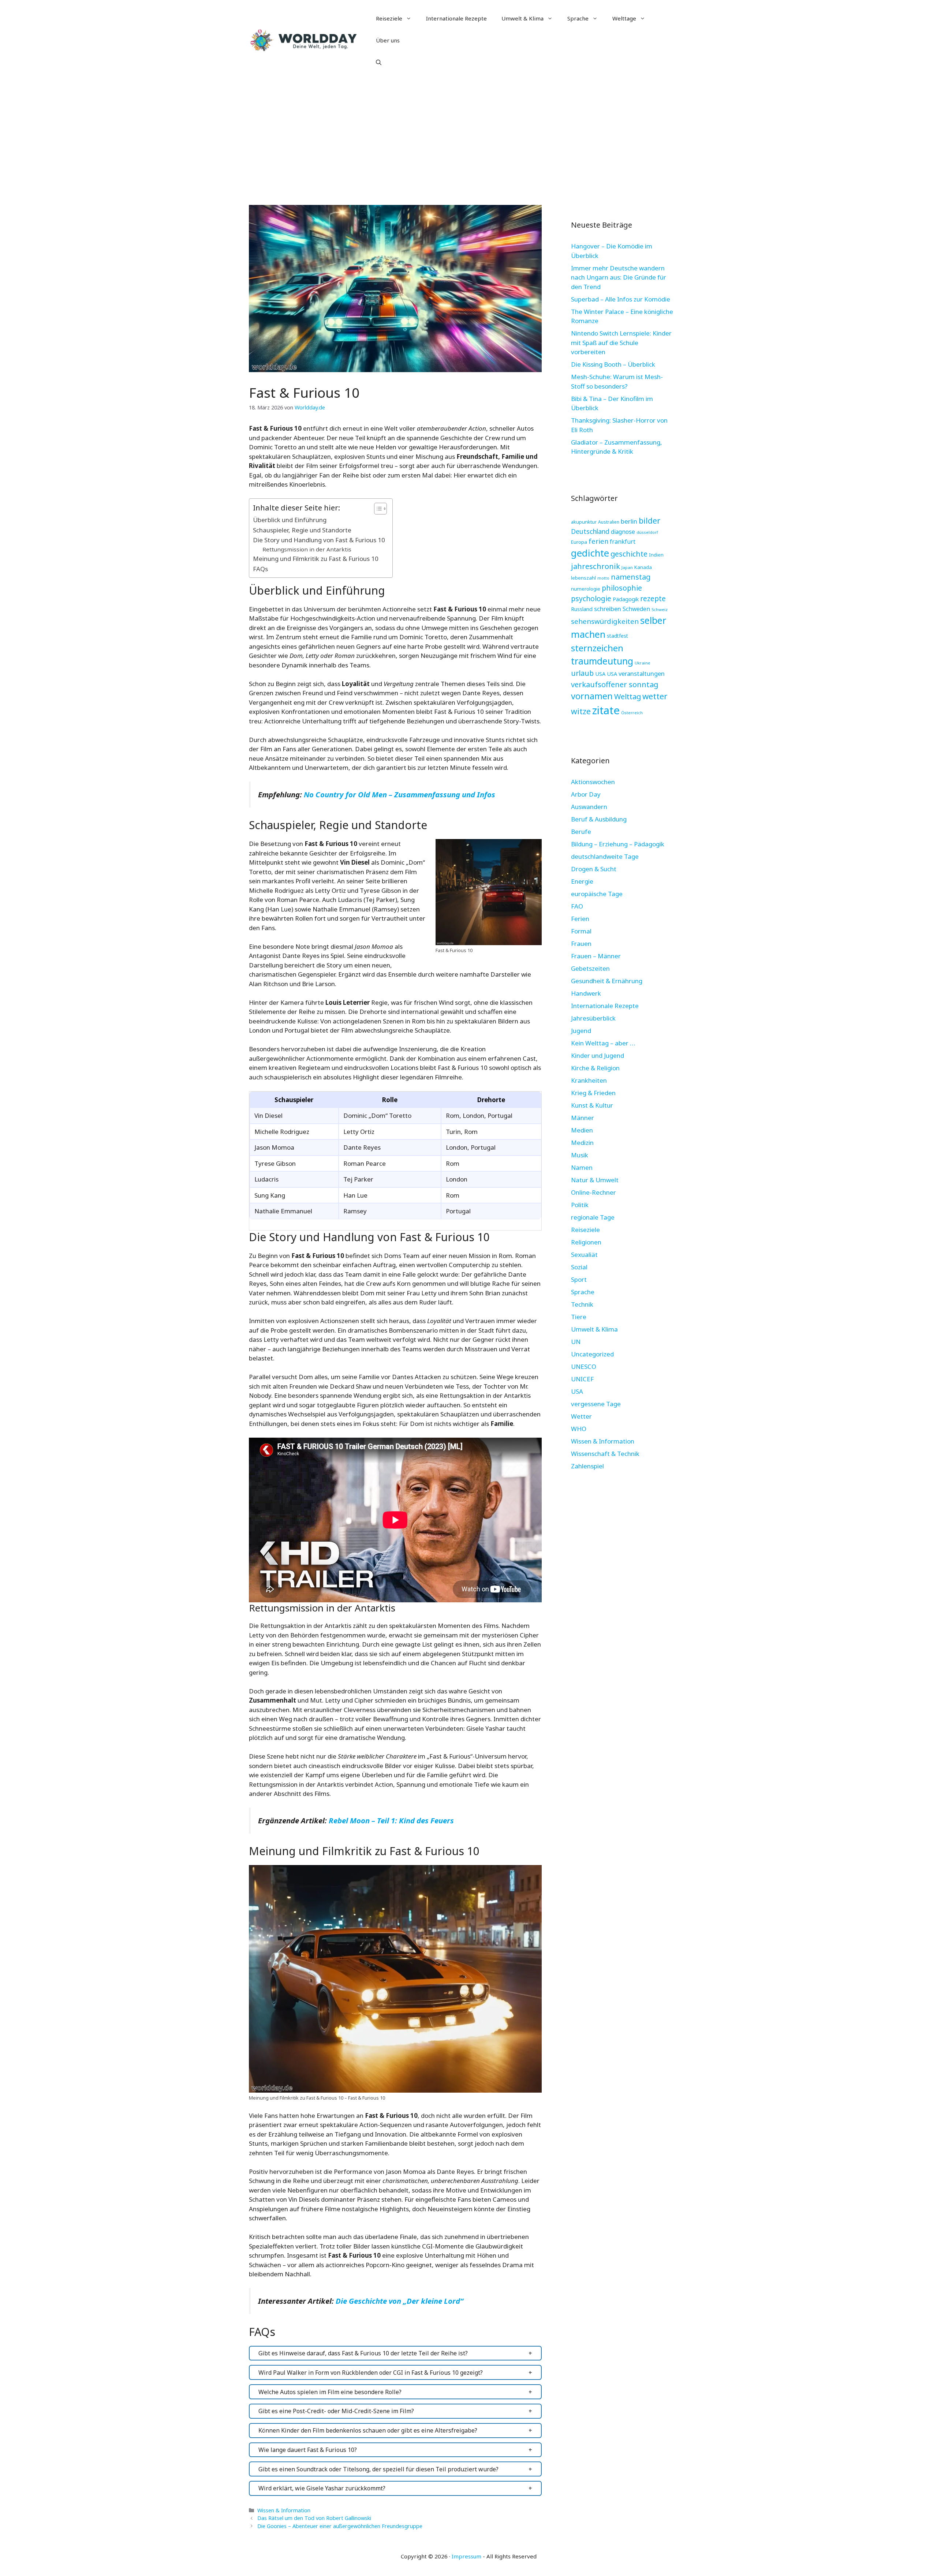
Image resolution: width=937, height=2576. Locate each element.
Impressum (466, 2556)
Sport (579, 1279)
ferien (598, 541)
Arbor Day (586, 794)
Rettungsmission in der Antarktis (307, 549)
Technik (582, 1304)
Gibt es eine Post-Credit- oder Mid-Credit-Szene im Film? (336, 2411)
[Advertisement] (468, 135)
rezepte (653, 598)
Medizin (582, 1143)
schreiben (608, 609)
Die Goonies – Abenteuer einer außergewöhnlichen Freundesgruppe (340, 2526)
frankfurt (623, 542)
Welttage (624, 18)
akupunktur (584, 522)
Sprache (578, 18)
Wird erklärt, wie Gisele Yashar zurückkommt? (322, 2488)
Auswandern (589, 807)
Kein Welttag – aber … (603, 1043)
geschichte (629, 554)
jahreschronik (596, 566)
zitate (606, 710)
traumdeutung (602, 661)
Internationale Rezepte (456, 18)
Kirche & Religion (595, 1068)
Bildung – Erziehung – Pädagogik (618, 844)
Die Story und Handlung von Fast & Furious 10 (319, 540)
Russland (582, 609)
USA (600, 674)
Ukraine (643, 663)
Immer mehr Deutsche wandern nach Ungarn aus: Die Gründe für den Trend (619, 277)
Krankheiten (589, 1080)
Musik (580, 1155)
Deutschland (590, 531)
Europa (579, 542)
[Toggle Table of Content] (377, 509)
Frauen (581, 943)
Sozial (579, 1267)
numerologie (586, 589)
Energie (582, 881)
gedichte (590, 553)
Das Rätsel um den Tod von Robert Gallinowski (314, 2518)
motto (603, 578)
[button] (379, 62)
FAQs (260, 569)
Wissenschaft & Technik (605, 1454)
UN (576, 1342)
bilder (649, 521)
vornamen (592, 696)
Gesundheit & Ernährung (607, 981)
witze (581, 711)
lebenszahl (583, 578)
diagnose (623, 532)
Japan (627, 567)
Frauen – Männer (596, 956)
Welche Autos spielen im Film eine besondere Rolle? (330, 2392)
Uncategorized (592, 1354)
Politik (580, 1205)
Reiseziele (389, 18)
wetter (655, 696)
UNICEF (582, 1379)
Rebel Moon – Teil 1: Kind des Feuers (391, 1820)
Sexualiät (584, 1255)
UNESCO (584, 1366)
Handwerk (586, 993)
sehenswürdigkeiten (605, 621)
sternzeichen (597, 648)
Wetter (581, 1416)
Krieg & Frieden (593, 1093)
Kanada (643, 567)
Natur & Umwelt (595, 1180)
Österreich (632, 713)
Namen (582, 1167)
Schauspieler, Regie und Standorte (302, 530)
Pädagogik (626, 599)
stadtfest (617, 636)
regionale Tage (593, 1217)
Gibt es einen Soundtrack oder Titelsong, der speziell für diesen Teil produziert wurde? (378, 2469)
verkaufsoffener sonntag (615, 684)
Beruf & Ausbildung (599, 819)
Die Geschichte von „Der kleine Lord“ (400, 2301)
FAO (577, 906)
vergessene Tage (596, 1404)
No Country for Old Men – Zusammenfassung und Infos (400, 794)
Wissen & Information (284, 2510)
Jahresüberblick (593, 1018)
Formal (581, 931)
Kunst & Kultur (592, 1105)
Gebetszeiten (590, 968)
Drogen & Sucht (594, 869)
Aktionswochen (593, 782)
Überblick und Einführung (290, 520)
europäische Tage (597, 894)
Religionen (586, 1242)
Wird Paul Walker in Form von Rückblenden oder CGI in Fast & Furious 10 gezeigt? (371, 2373)
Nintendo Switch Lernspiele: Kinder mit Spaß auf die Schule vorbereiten (621, 342)
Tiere (579, 1317)
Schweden (636, 609)
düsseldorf (647, 532)
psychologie (591, 598)
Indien (656, 555)
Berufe (581, 832)
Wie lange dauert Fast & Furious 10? (308, 2450)
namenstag (631, 577)
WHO (579, 1429)
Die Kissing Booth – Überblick (613, 364)
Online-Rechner (593, 1192)
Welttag (628, 697)
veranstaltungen (642, 673)
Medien (582, 1130)
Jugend (581, 1031)
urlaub (582, 673)
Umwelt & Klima (522, 18)
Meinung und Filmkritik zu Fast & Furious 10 (316, 559)
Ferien (580, 919)
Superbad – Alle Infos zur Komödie (621, 299)
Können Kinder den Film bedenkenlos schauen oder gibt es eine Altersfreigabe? (368, 2430)
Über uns (388, 40)
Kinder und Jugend (598, 1055)
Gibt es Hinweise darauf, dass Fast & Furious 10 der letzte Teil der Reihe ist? (363, 2353)
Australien (609, 522)
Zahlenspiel (587, 1466)
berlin (629, 521)
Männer (583, 1118)
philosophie (622, 588)
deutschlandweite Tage (605, 856)
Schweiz (660, 609)
